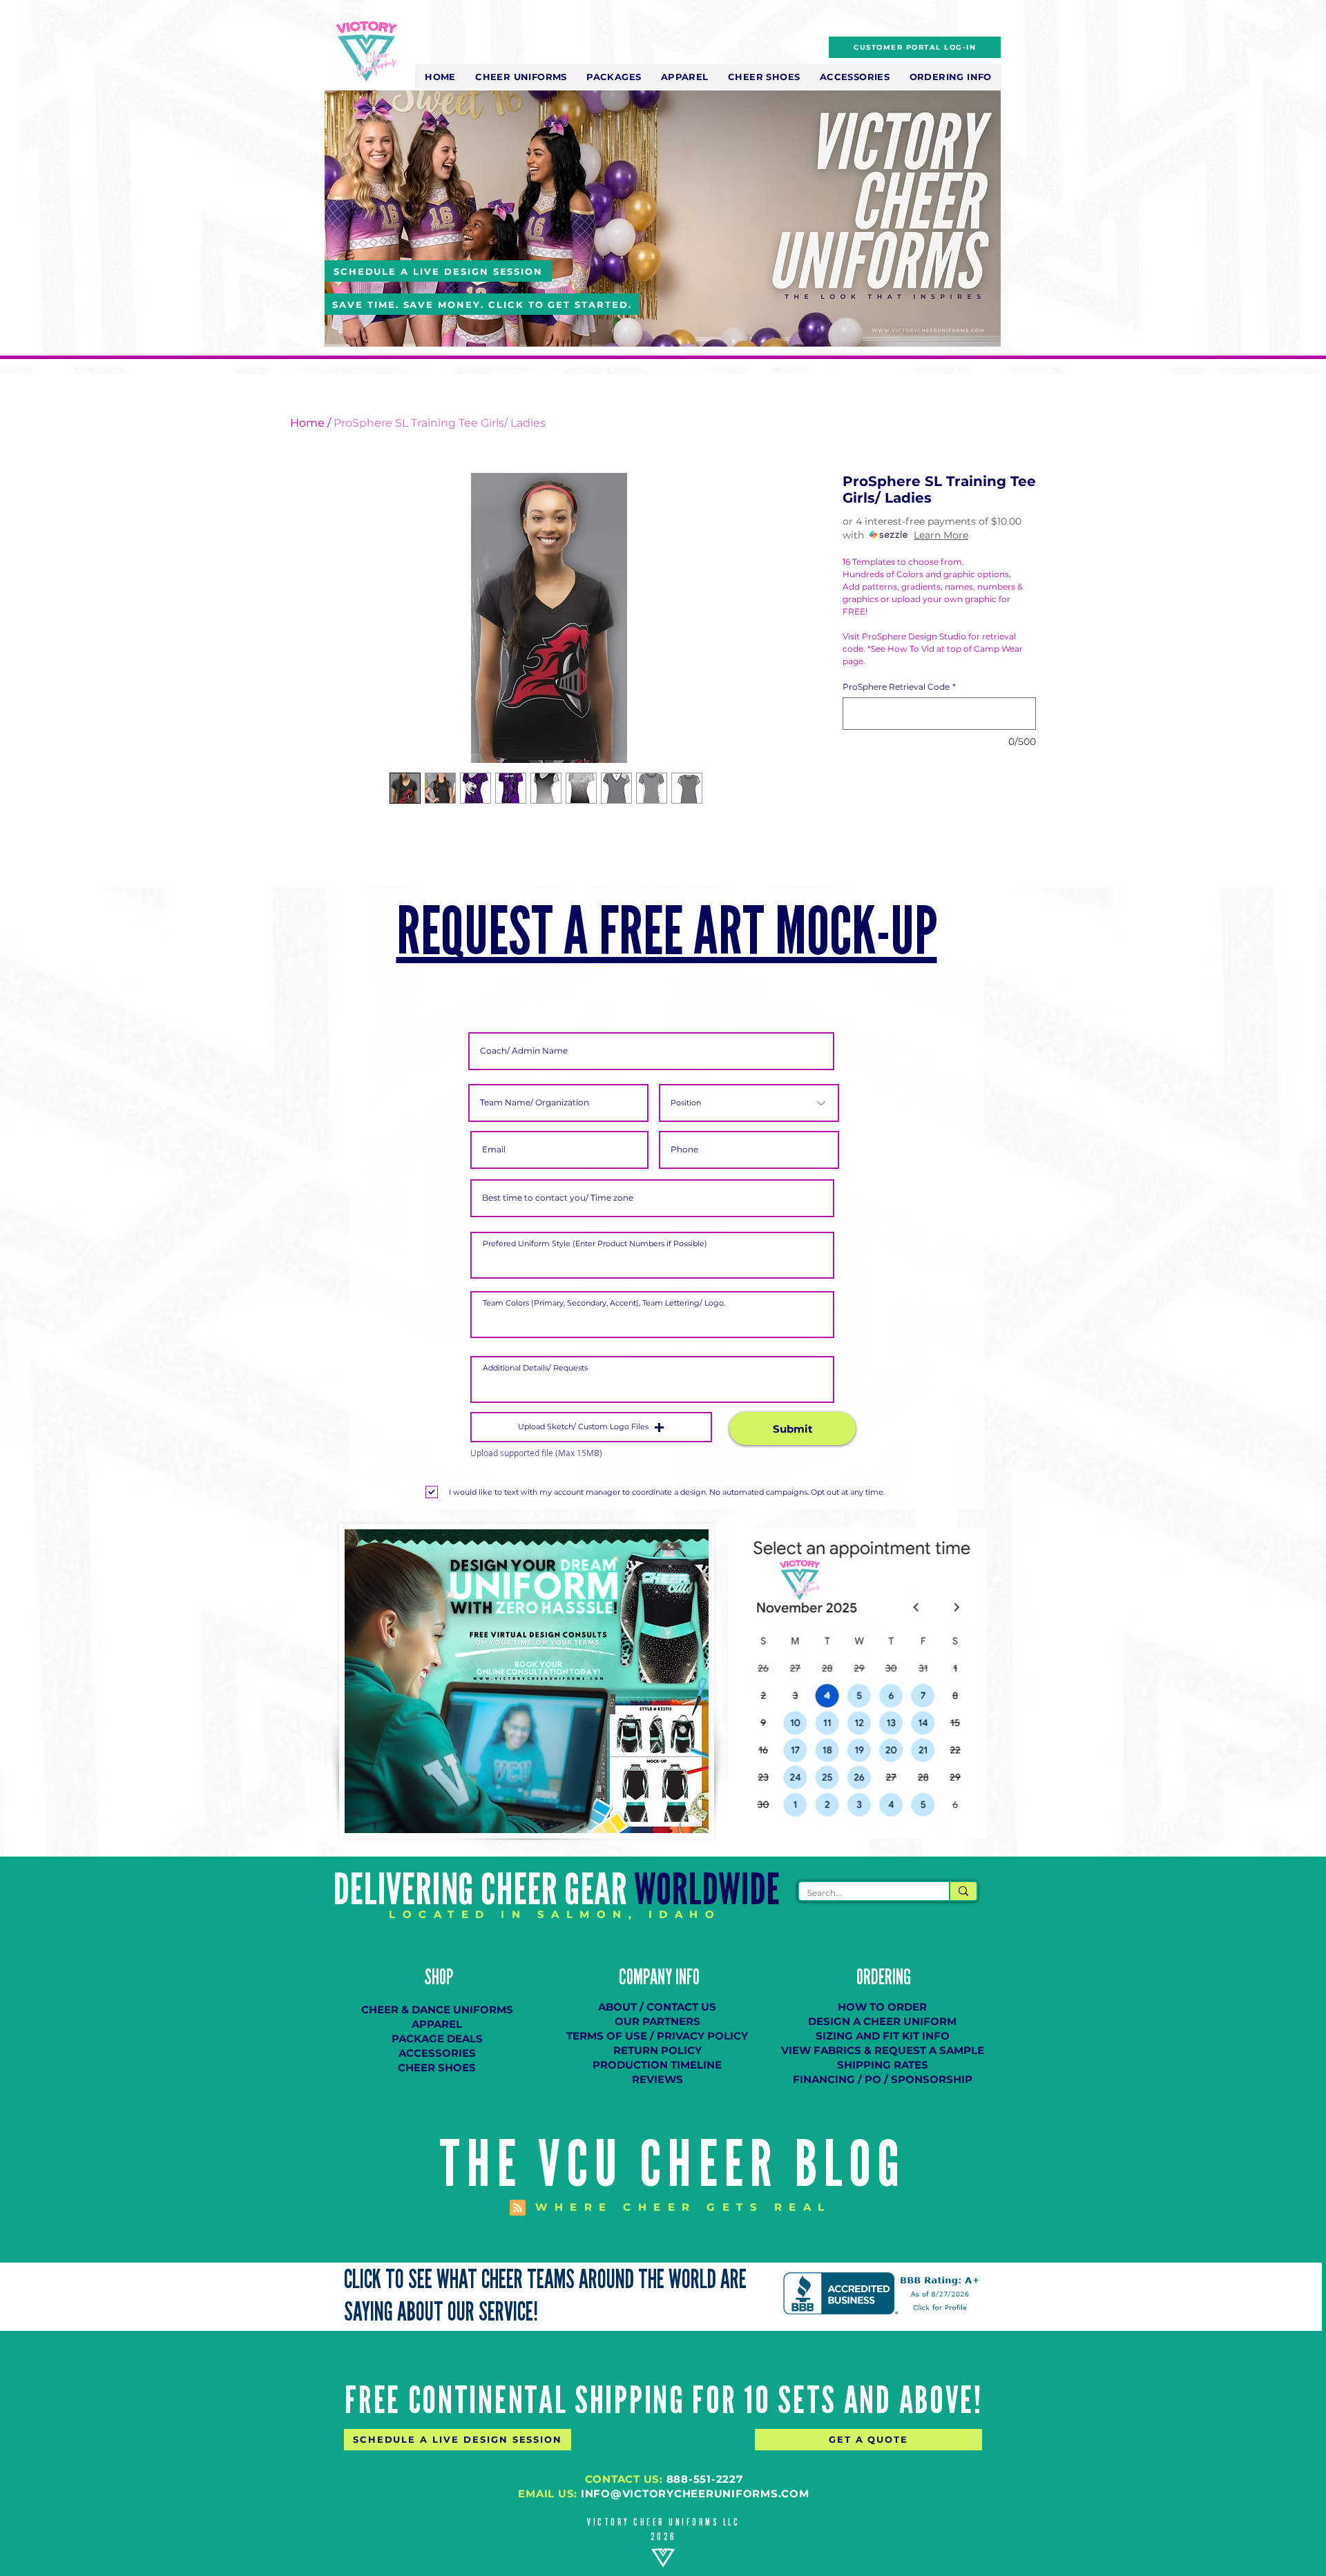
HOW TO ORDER (882, 2007)
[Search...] (963, 1891)
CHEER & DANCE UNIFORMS (437, 2010)
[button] (521, 77)
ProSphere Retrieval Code (899, 687)
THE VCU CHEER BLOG (673, 2165)
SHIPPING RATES (883, 2065)
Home (307, 423)
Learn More (941, 535)
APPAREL (437, 2024)
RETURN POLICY (657, 2050)
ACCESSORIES (437, 2053)
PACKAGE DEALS (437, 2038)
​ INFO (686, 1977)
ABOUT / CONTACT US (657, 2007)
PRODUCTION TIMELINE (657, 2065)
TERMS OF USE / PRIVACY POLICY (657, 2036)
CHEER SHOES (437, 2067)
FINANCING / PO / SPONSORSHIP (883, 2079)
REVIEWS (657, 2079)
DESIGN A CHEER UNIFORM (882, 2021)
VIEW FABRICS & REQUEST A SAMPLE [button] (883, 2050)
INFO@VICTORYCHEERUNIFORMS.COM (695, 2493)
